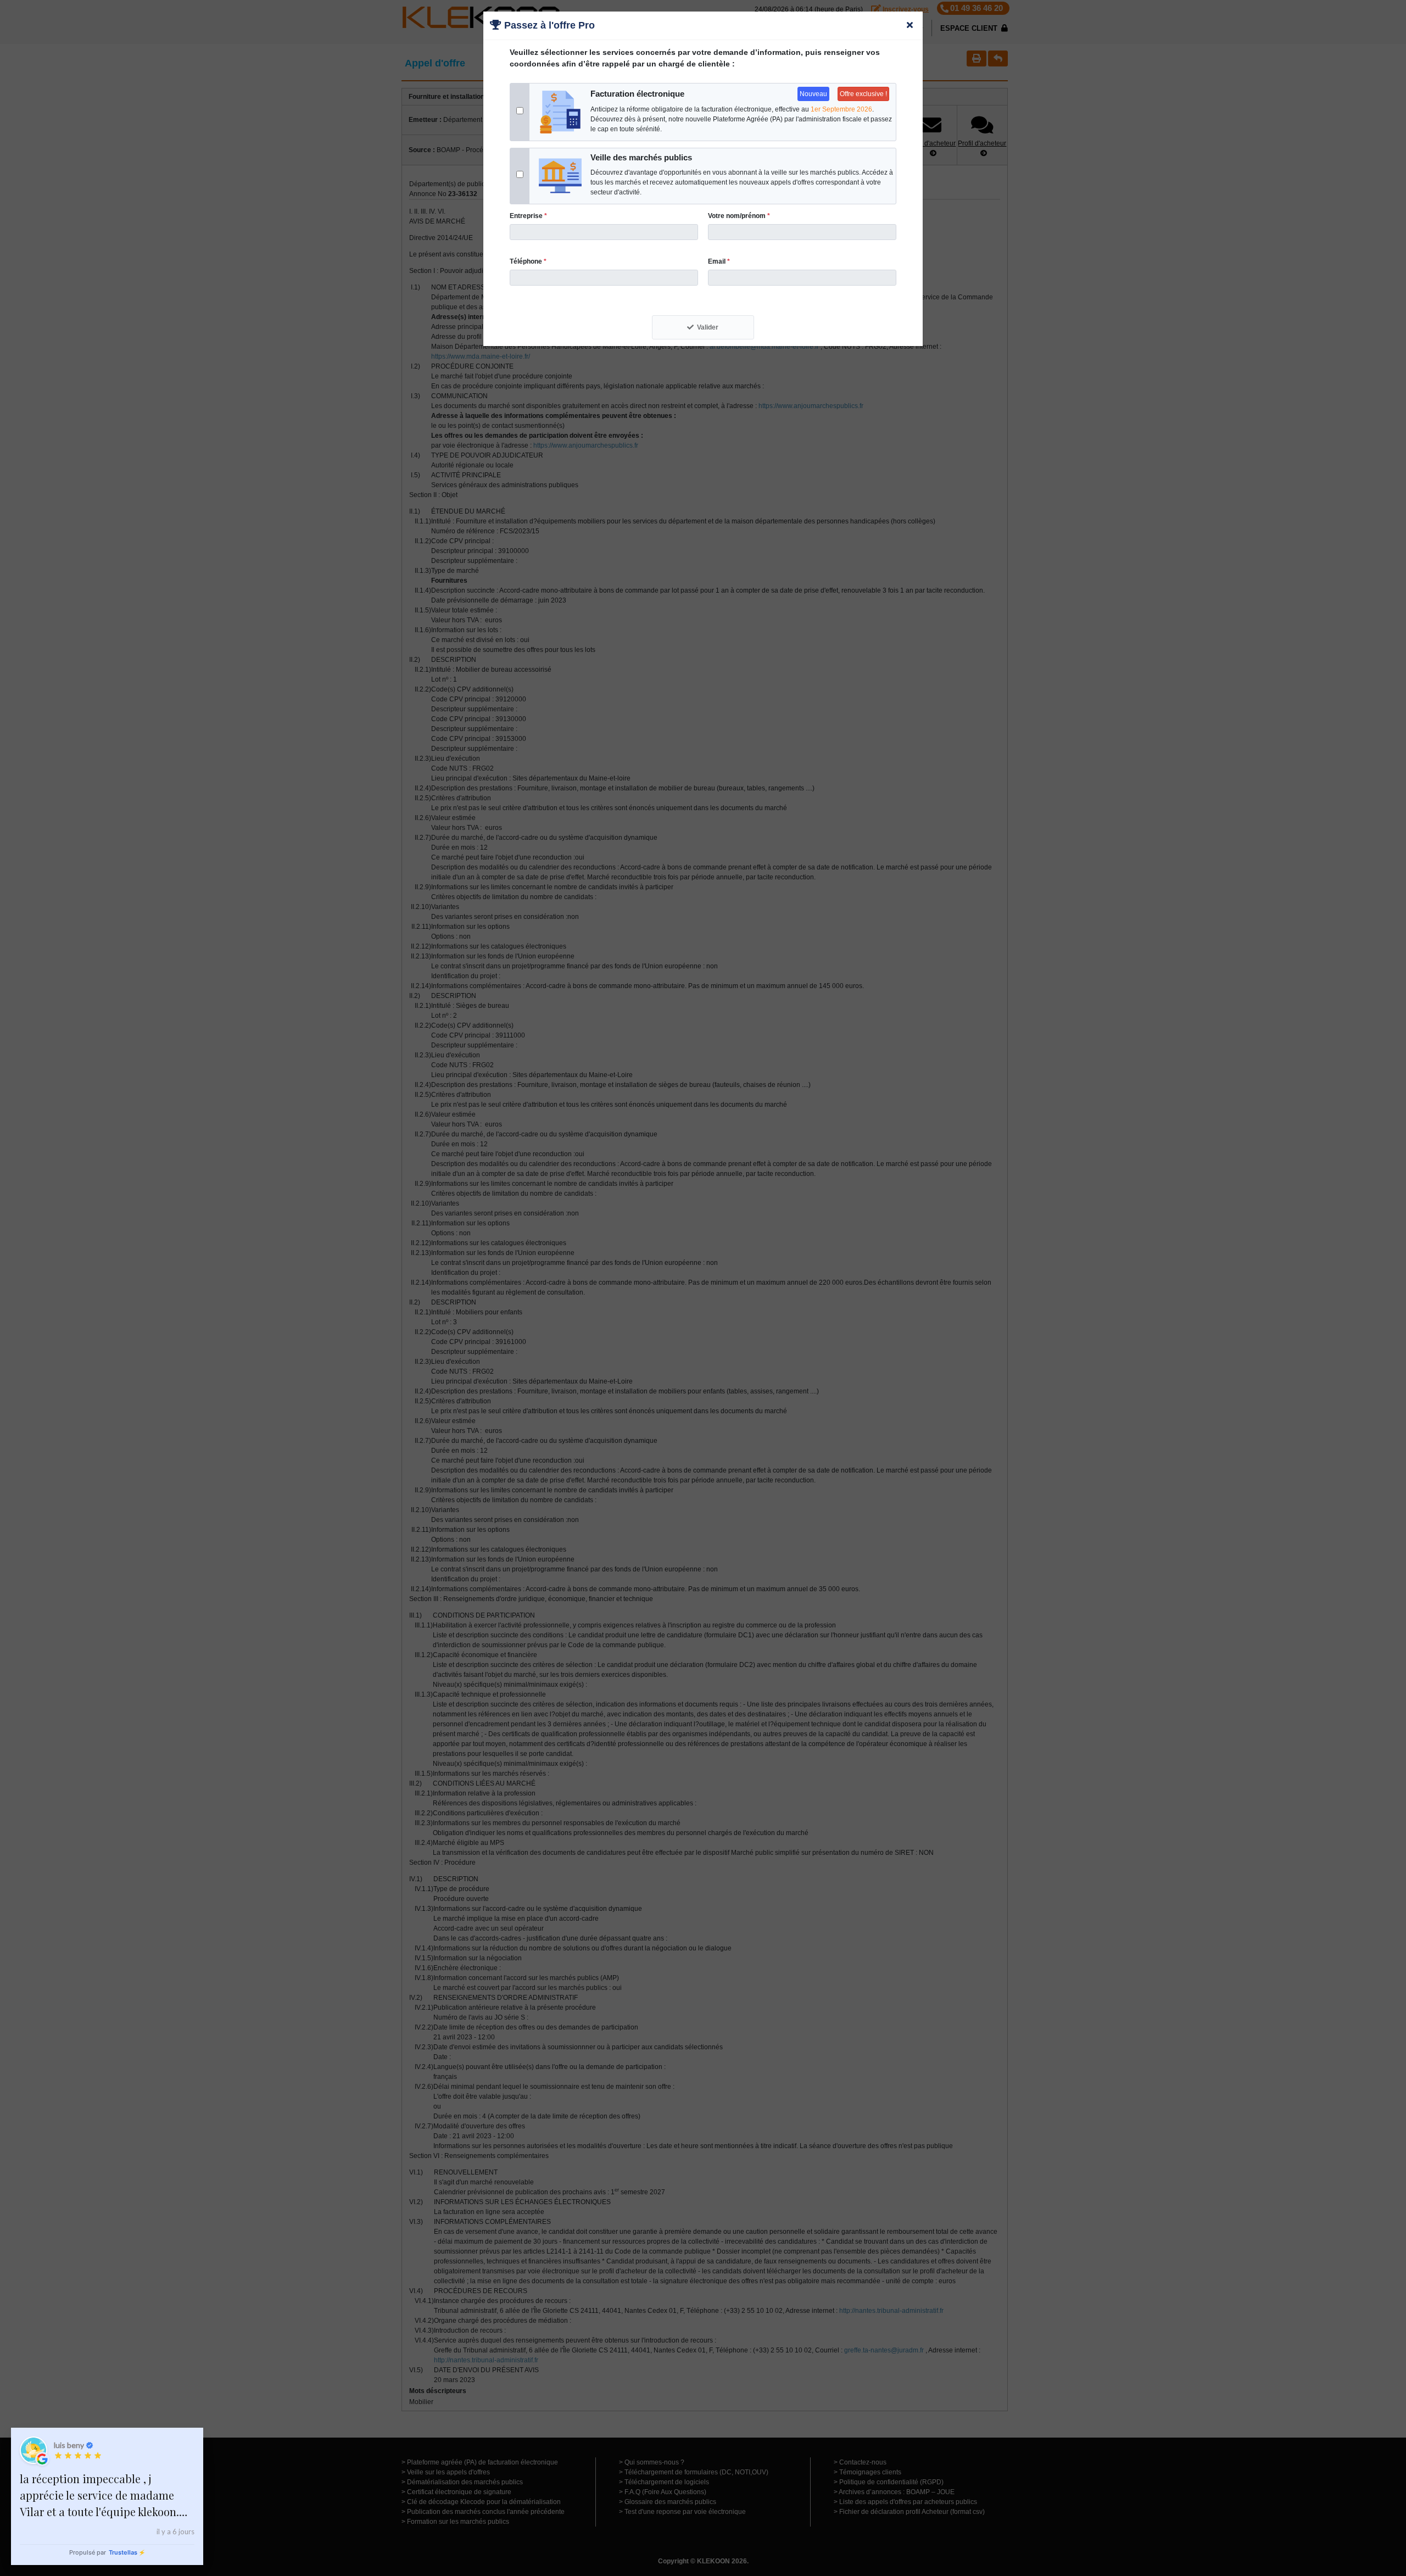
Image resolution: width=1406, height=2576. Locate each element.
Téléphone (528, 261)
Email (719, 261)
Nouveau (813, 94)
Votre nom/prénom (739, 216)
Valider (708, 327)
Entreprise (528, 216)
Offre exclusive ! (863, 94)
